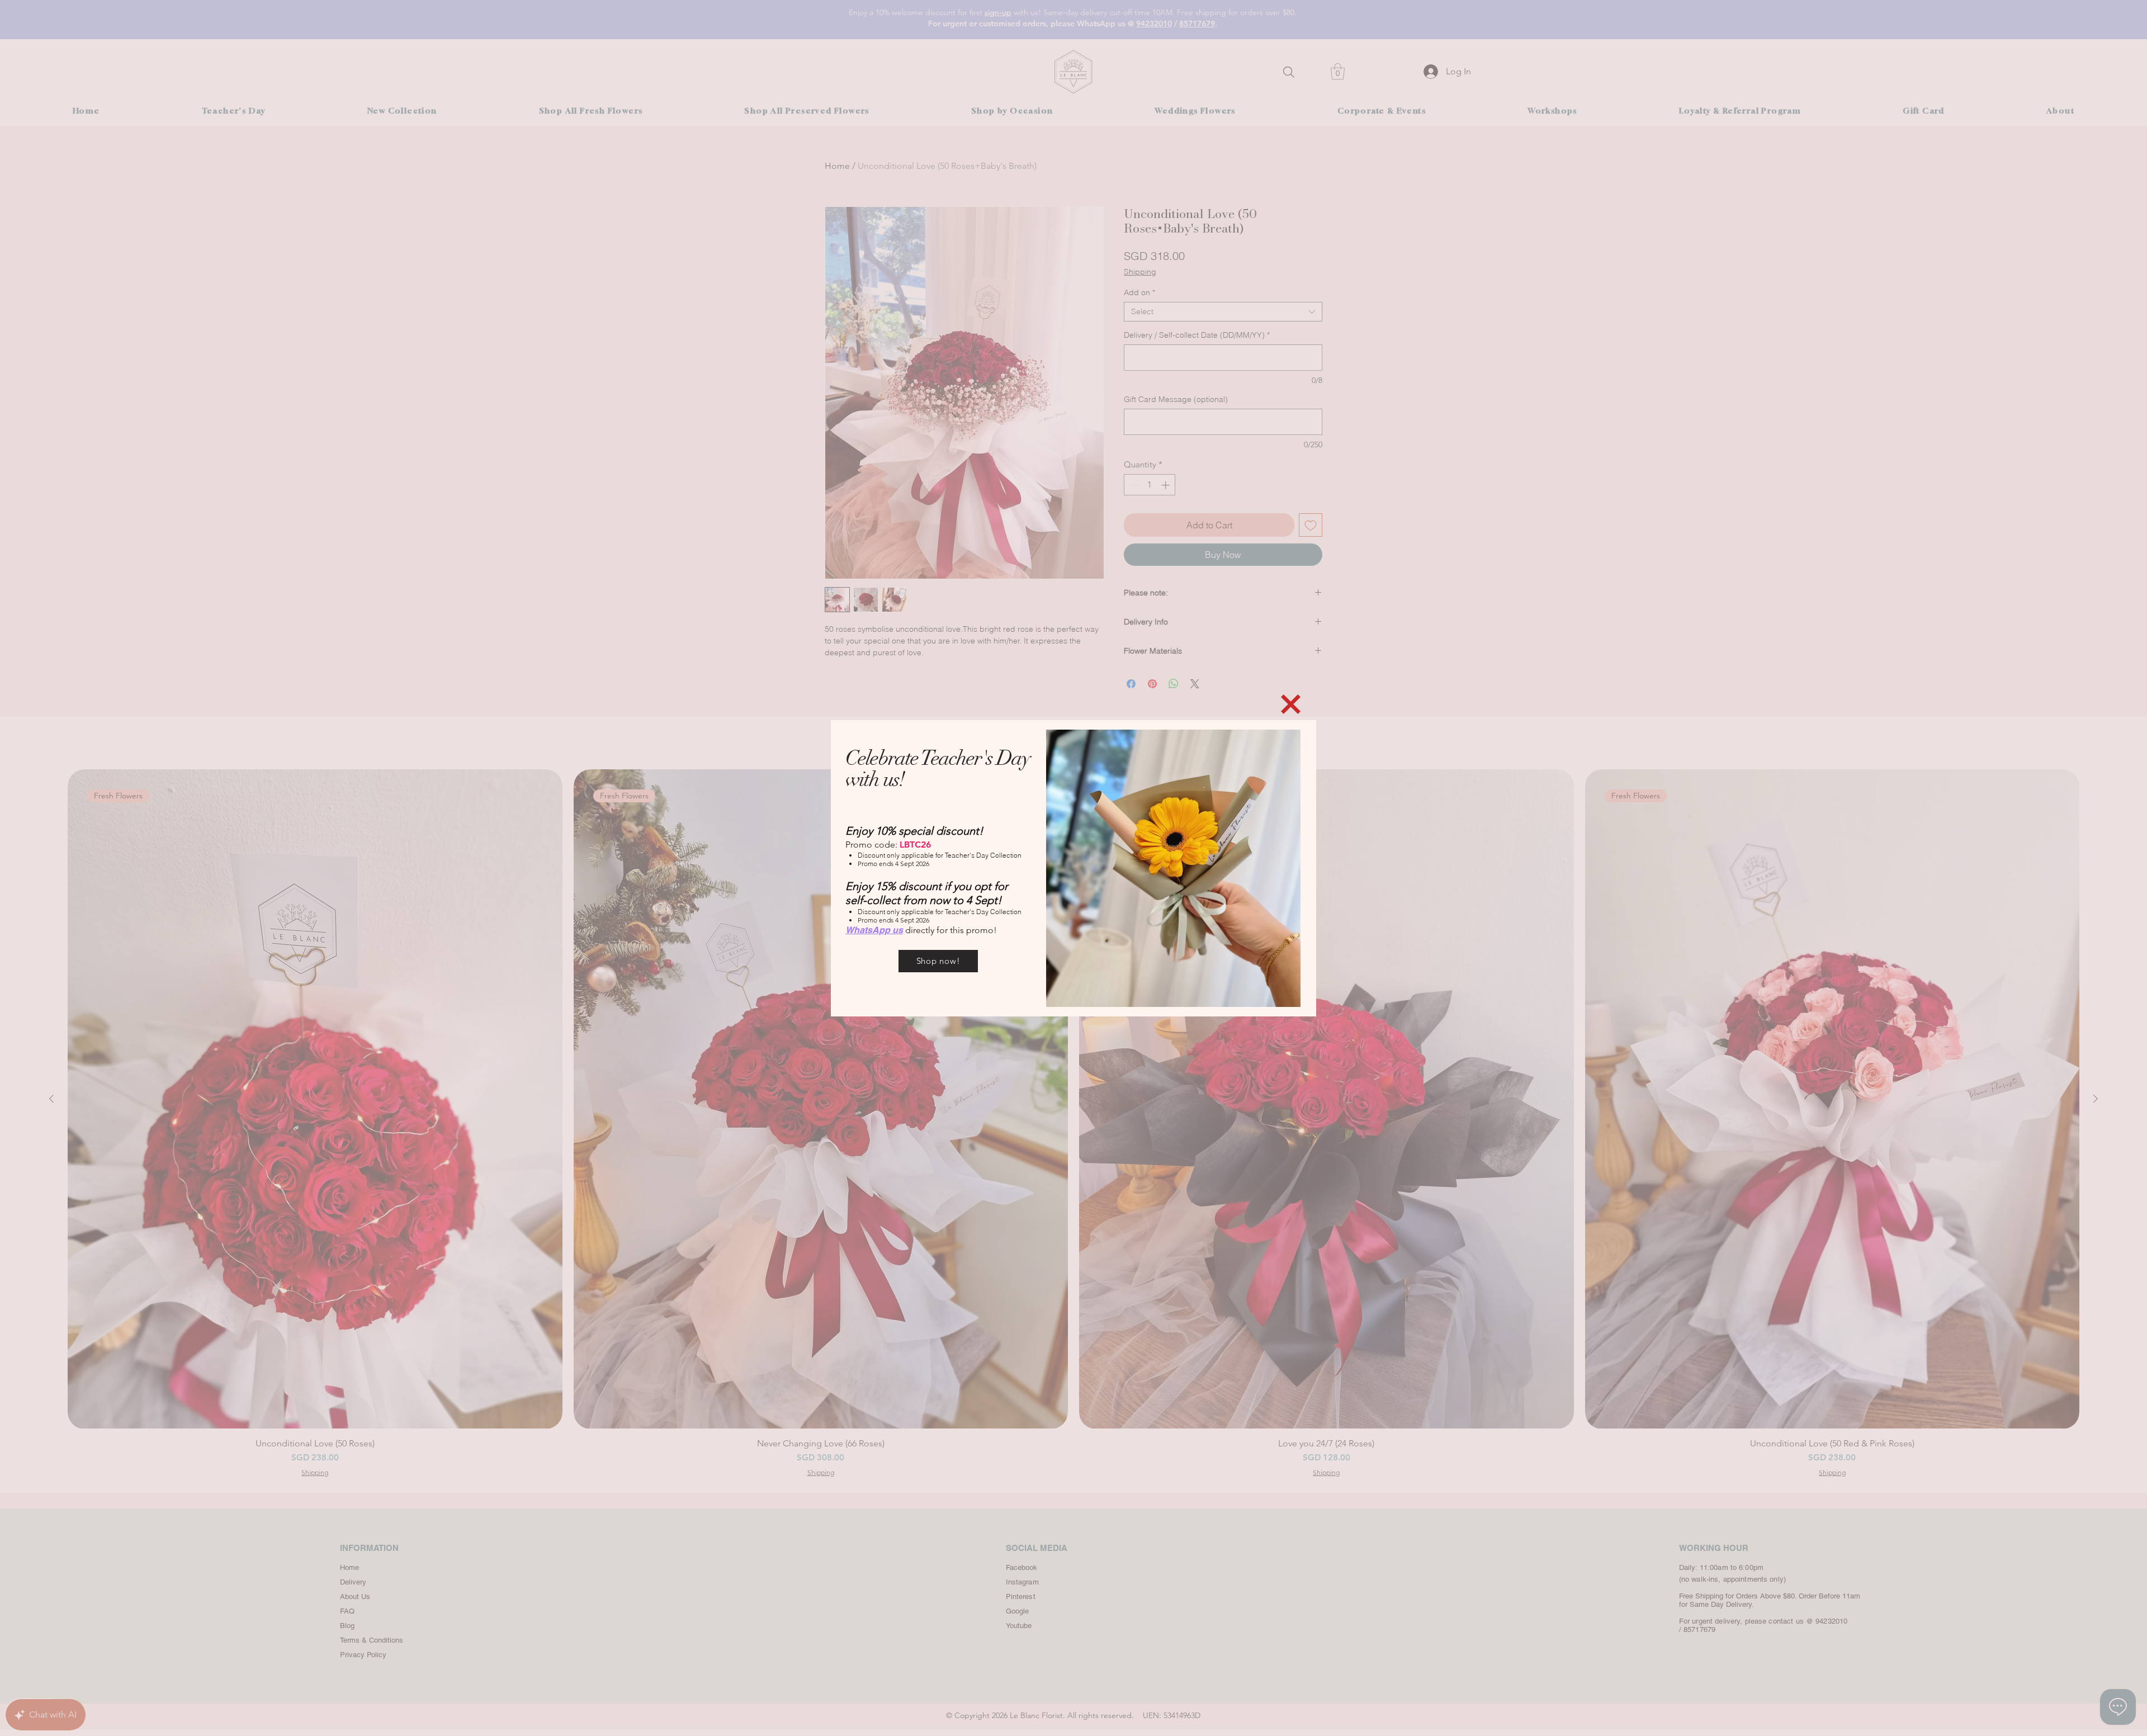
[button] (1291, 704)
